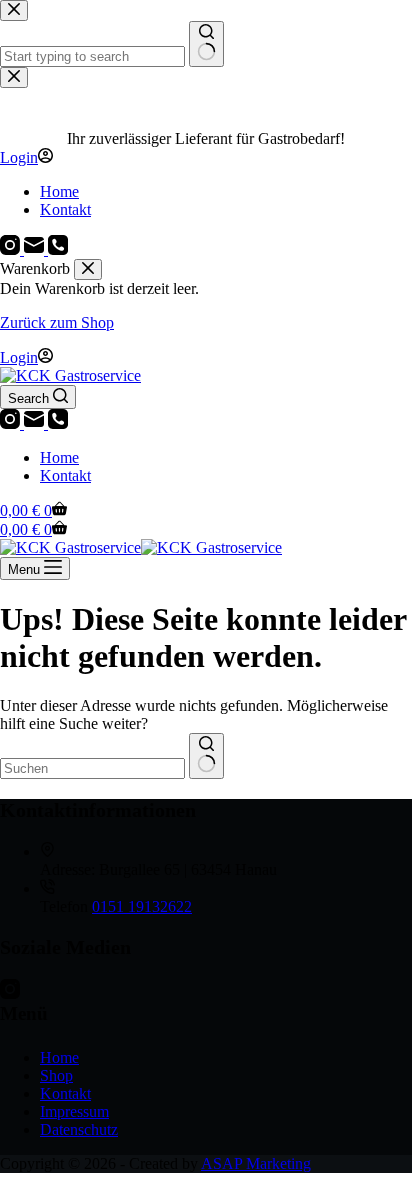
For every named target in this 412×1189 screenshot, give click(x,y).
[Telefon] (58, 423)
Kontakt (65, 475)
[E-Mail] (36, 423)
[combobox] (92, 768)
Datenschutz (79, 1129)
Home (59, 457)
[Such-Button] (206, 756)
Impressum (74, 1111)
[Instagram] (12, 423)
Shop (56, 1075)
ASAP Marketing (256, 1163)
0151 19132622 (142, 906)
